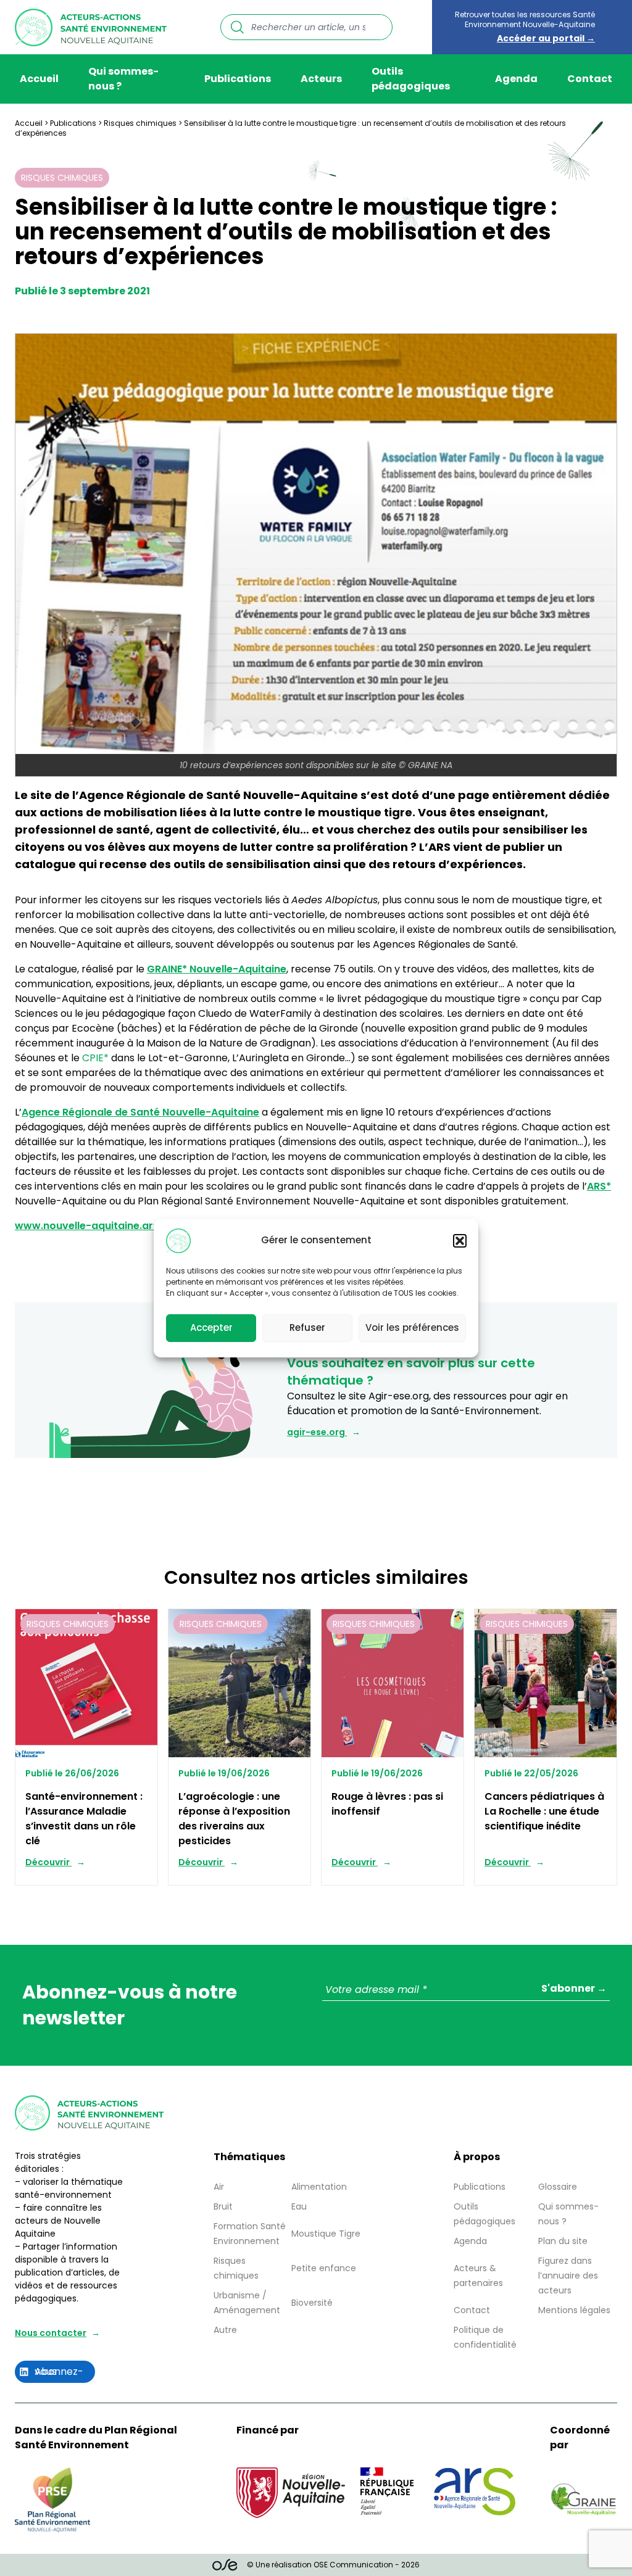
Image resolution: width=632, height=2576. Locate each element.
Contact (590, 79)
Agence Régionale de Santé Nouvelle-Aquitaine (140, 1112)
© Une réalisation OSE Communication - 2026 (333, 2565)
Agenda (516, 79)
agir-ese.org (317, 1432)
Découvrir (48, 1862)
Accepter (211, 1327)
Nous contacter (51, 2333)
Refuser (307, 1327)
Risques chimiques (140, 123)
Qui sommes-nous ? (123, 79)
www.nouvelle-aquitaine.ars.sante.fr (108, 1226)
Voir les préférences (412, 1327)
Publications (238, 79)
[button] (460, 1241)
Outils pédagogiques (411, 79)
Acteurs (321, 79)
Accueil (39, 79)
